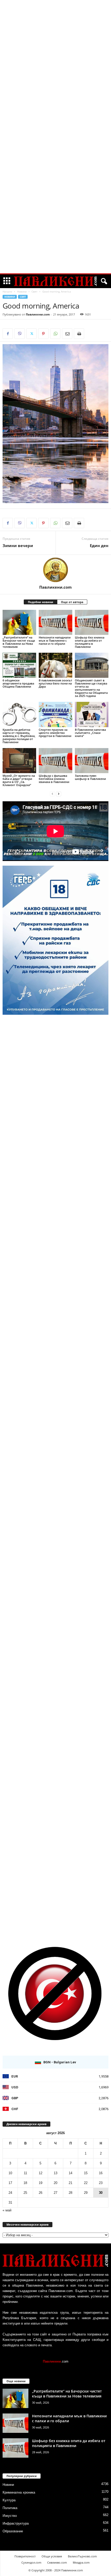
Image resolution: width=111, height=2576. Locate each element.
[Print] (79, 334)
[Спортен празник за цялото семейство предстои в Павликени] (55, 714)
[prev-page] (52, 794)
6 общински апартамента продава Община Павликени (18, 683)
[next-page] (59, 794)
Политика (10, 2508)
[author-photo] (55, 570)
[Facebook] (8, 334)
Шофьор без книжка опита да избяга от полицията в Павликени (90, 642)
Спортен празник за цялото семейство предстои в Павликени (55, 733)
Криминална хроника (19, 2492)
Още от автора (72, 602)
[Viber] (20, 334)
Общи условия (52, 2556)
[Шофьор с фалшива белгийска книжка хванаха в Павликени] (55, 761)
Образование (13, 2531)
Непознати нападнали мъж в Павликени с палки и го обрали (55, 640)
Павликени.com (38, 314)
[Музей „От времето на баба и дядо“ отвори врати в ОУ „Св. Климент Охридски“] (19, 761)
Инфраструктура (16, 2523)
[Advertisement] (55, 79)
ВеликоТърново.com (82, 2556)
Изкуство (10, 2516)
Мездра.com (81, 2562)
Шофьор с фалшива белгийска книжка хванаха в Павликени (54, 779)
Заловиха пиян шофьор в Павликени (90, 777)
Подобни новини (41, 602)
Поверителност (25, 2556)
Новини (22, 291)
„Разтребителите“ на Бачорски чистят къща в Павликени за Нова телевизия (19, 642)
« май (7, 2210)
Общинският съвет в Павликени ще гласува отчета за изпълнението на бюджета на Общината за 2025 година (91, 688)
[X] (31, 334)
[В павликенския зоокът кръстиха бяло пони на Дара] (55, 665)
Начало (7, 291)
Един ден (99, 545)
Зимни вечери (18, 545)
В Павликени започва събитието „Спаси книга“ (90, 733)
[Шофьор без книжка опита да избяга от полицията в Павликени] (92, 622)
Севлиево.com (57, 2562)
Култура (9, 2500)
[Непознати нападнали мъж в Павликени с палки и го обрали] (55, 622)
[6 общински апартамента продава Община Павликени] (19, 665)
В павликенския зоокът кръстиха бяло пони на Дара (55, 683)
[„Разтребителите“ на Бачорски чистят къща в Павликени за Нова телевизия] (19, 622)
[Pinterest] (43, 334)
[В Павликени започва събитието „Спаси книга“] (92, 714)
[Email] (67, 334)
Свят (34, 291)
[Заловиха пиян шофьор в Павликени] (92, 761)
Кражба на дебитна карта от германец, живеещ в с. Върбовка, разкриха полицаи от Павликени (19, 736)
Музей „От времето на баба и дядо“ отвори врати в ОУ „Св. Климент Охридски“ (19, 780)
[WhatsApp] (55, 334)
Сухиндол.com (31, 2562)
